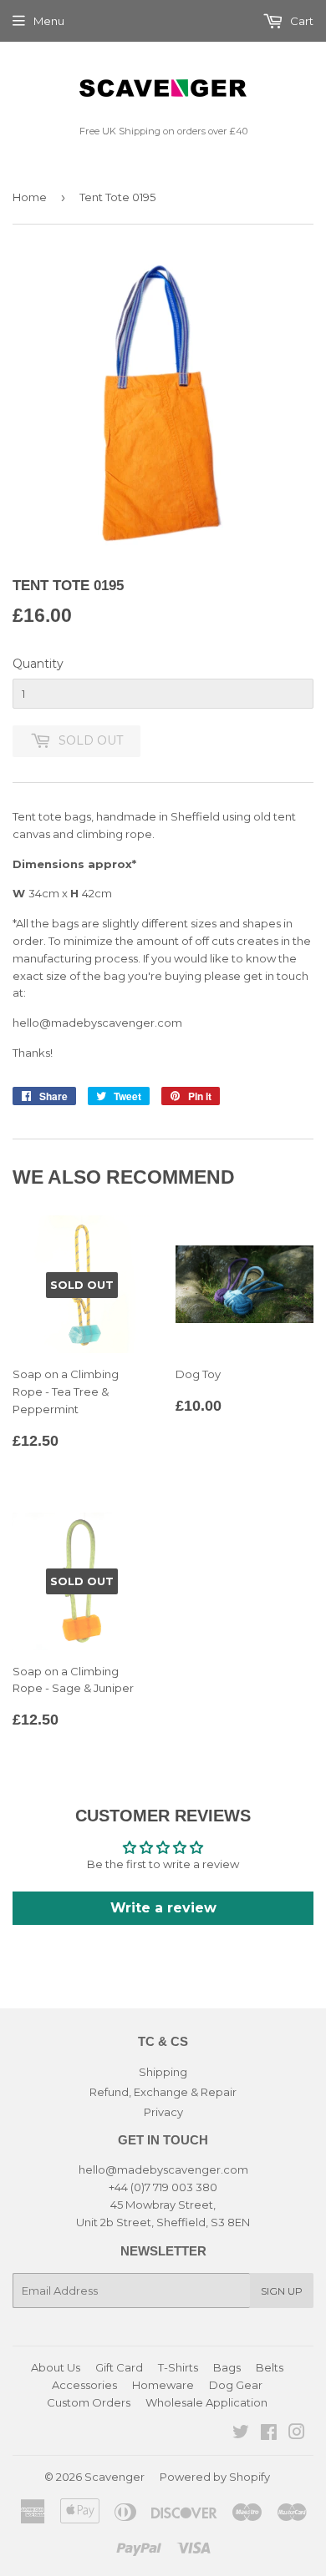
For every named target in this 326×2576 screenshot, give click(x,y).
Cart (301, 21)
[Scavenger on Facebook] (269, 2434)
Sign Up (282, 2291)
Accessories (84, 2385)
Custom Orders (89, 2402)
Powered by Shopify (215, 2477)
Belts (270, 2367)
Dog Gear (236, 2385)
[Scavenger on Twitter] (241, 2434)
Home (30, 197)
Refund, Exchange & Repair (163, 2092)
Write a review (163, 1908)
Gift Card (119, 2367)
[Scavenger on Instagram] (297, 2434)
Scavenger (115, 2477)
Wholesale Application (206, 2402)
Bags (227, 2367)
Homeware (163, 2385)
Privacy (163, 2112)
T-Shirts (178, 2367)
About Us (56, 2367)
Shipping (163, 2072)
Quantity (38, 664)
